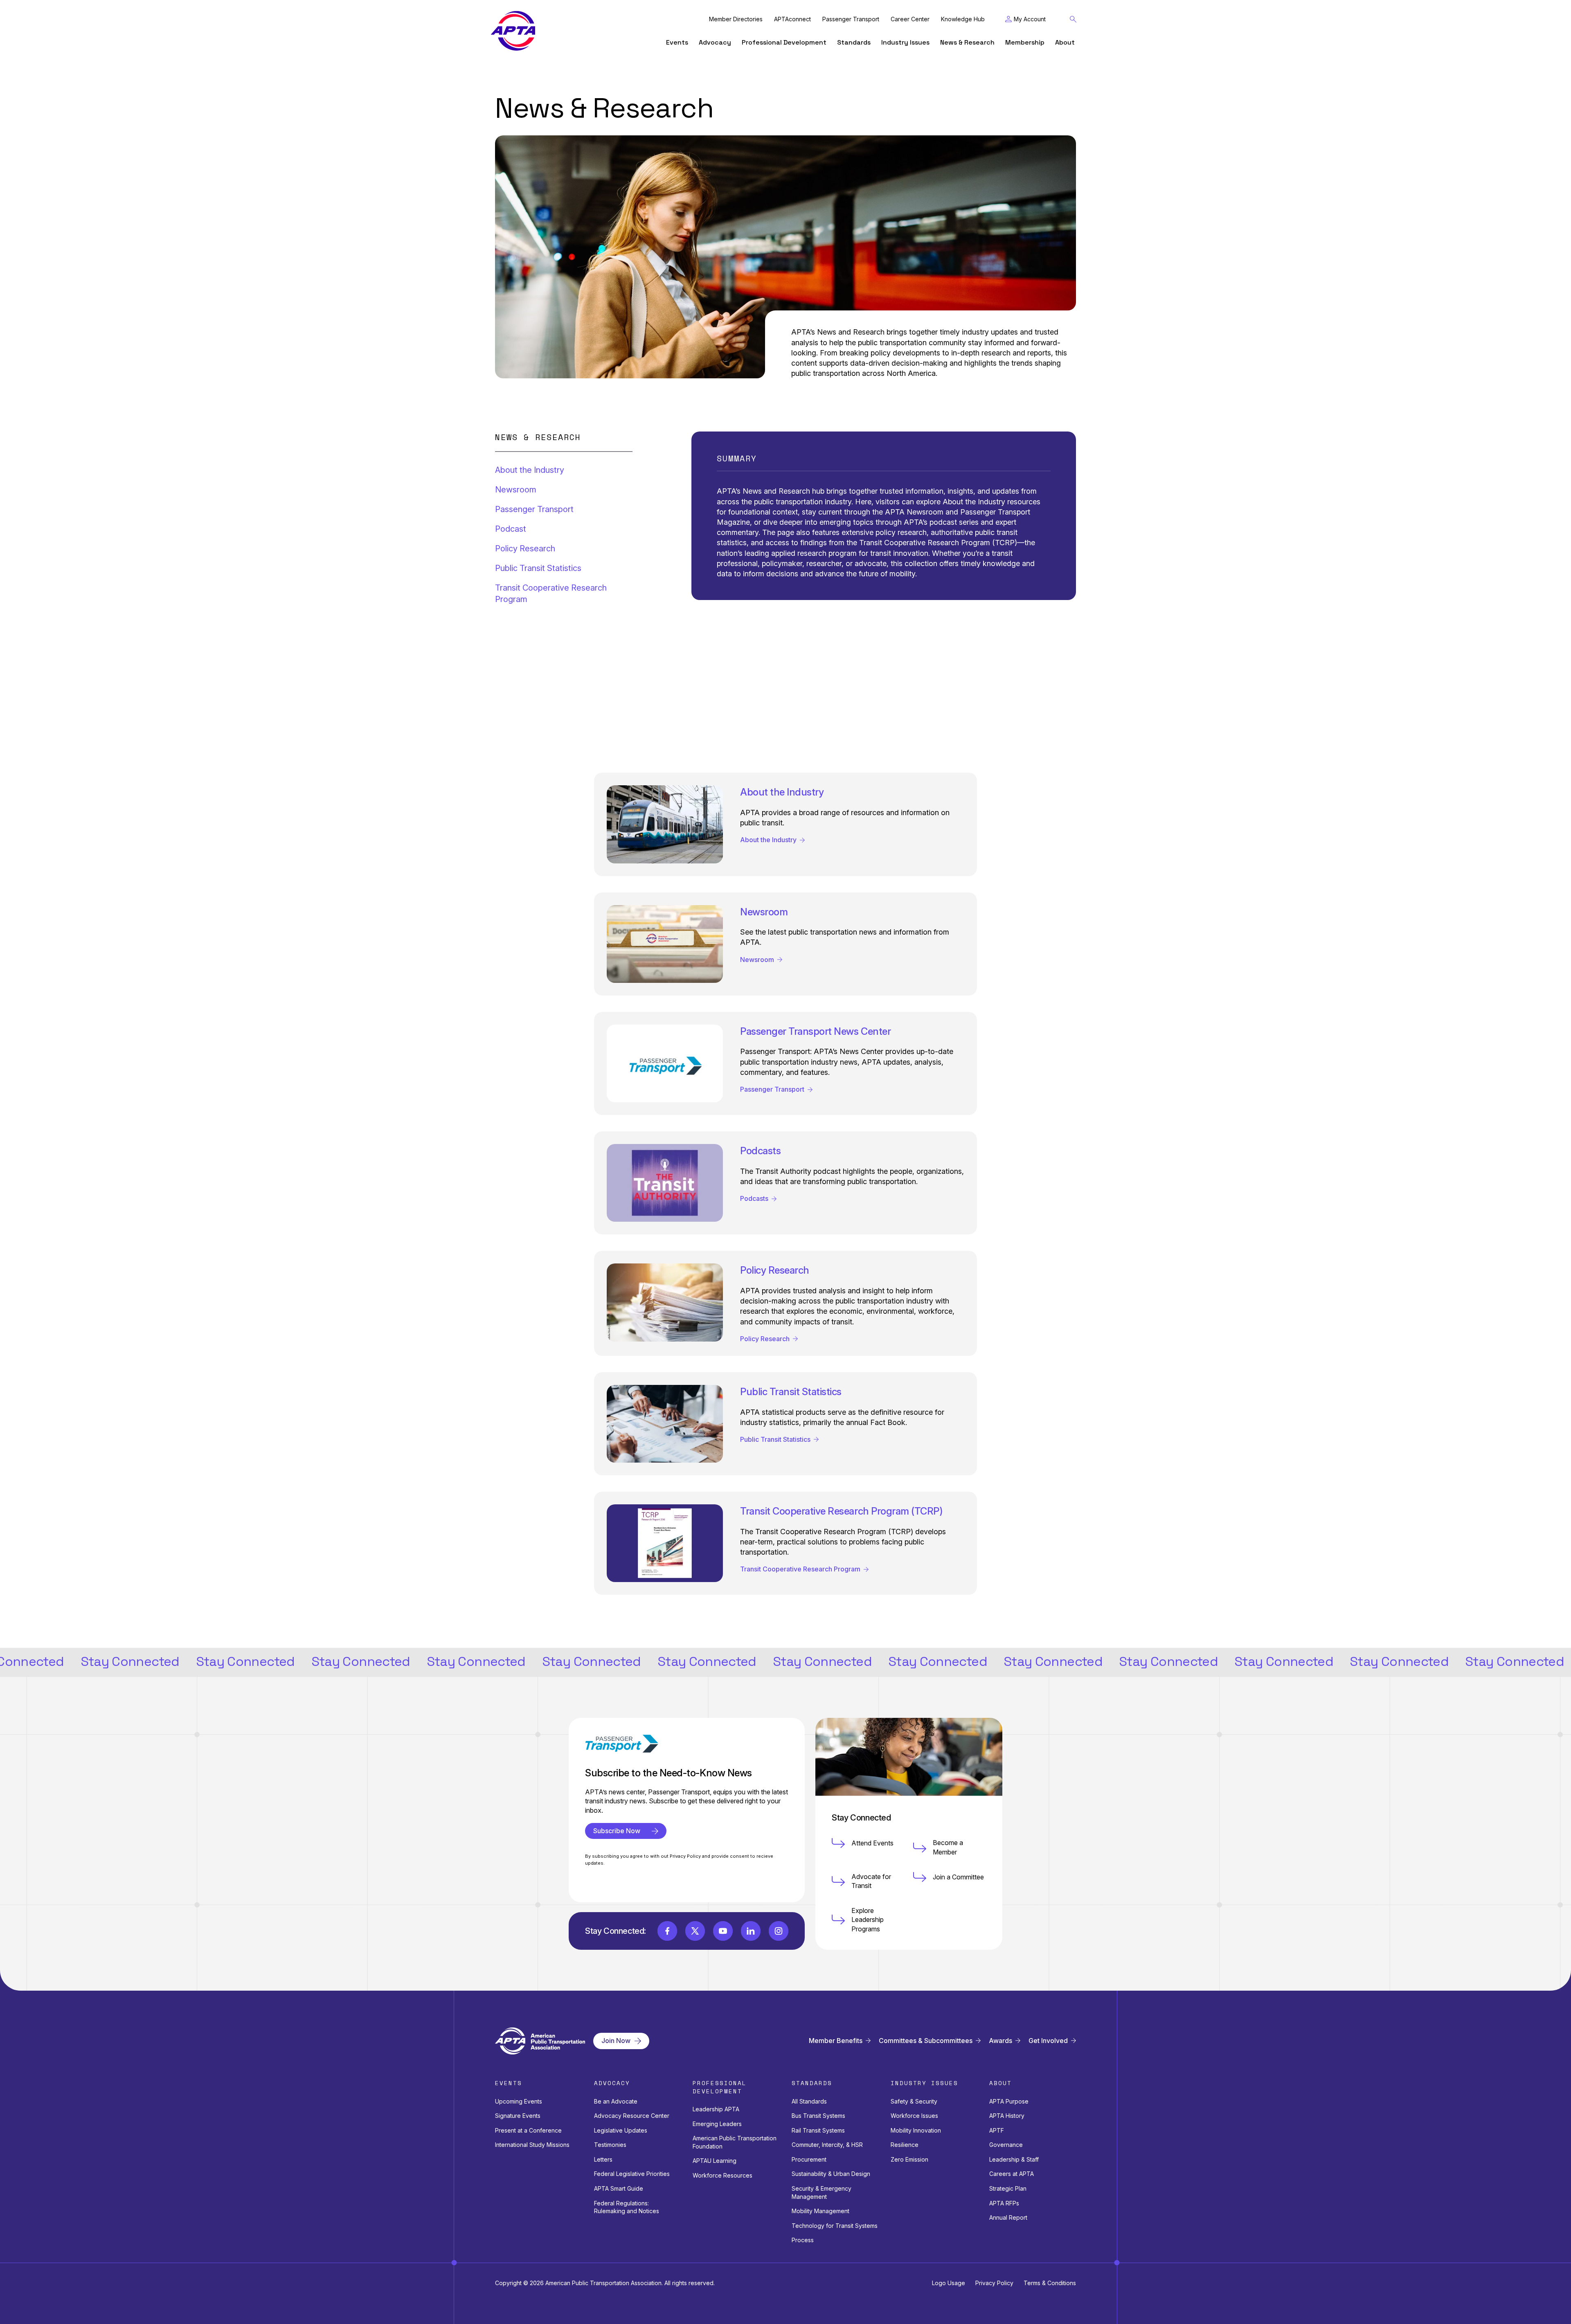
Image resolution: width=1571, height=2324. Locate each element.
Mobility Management (820, 2211)
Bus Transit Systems (818, 2116)
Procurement (809, 2159)
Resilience (905, 2145)
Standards (854, 42)
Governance (1006, 2145)
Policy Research (525, 548)
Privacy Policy (994, 2283)
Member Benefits (836, 2041)
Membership (1025, 42)
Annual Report (1008, 2217)
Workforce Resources (722, 2175)
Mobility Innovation (916, 2130)
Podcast (511, 529)
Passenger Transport (851, 19)
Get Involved (1048, 2041)
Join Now (616, 2041)
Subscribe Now (617, 1831)
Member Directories (736, 19)
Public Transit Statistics (538, 568)
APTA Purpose (1009, 2101)
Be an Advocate (616, 2101)
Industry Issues (905, 42)
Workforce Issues (914, 2116)
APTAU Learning (715, 2161)
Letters (603, 2159)
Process (803, 2240)
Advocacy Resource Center (632, 2116)
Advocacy (715, 42)
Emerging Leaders (717, 2124)
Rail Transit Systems (818, 2130)
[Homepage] (513, 31)
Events (677, 42)
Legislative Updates (621, 2130)
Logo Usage (949, 2283)
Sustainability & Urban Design (831, 2174)
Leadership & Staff (1014, 2159)
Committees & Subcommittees (926, 2041)
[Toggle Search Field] (1073, 19)
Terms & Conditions (1050, 2283)
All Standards (809, 2101)
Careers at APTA (1012, 2174)
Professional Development (784, 42)
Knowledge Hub (963, 19)
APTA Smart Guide (619, 2188)
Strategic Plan (1008, 2188)
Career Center (910, 19)
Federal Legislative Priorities (632, 2174)
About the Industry (530, 470)
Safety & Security (914, 2101)
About (1065, 42)
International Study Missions (532, 2145)
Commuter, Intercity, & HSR (827, 2145)
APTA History (1007, 2116)
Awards (1000, 2041)
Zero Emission (909, 2159)
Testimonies (610, 2145)
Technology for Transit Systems (835, 2226)
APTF (997, 2130)
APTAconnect (792, 19)
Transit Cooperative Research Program (551, 593)
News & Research (967, 42)
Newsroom (516, 490)
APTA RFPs (1004, 2203)
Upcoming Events (519, 2101)
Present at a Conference (528, 2130)
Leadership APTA (716, 2109)
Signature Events (518, 2116)
